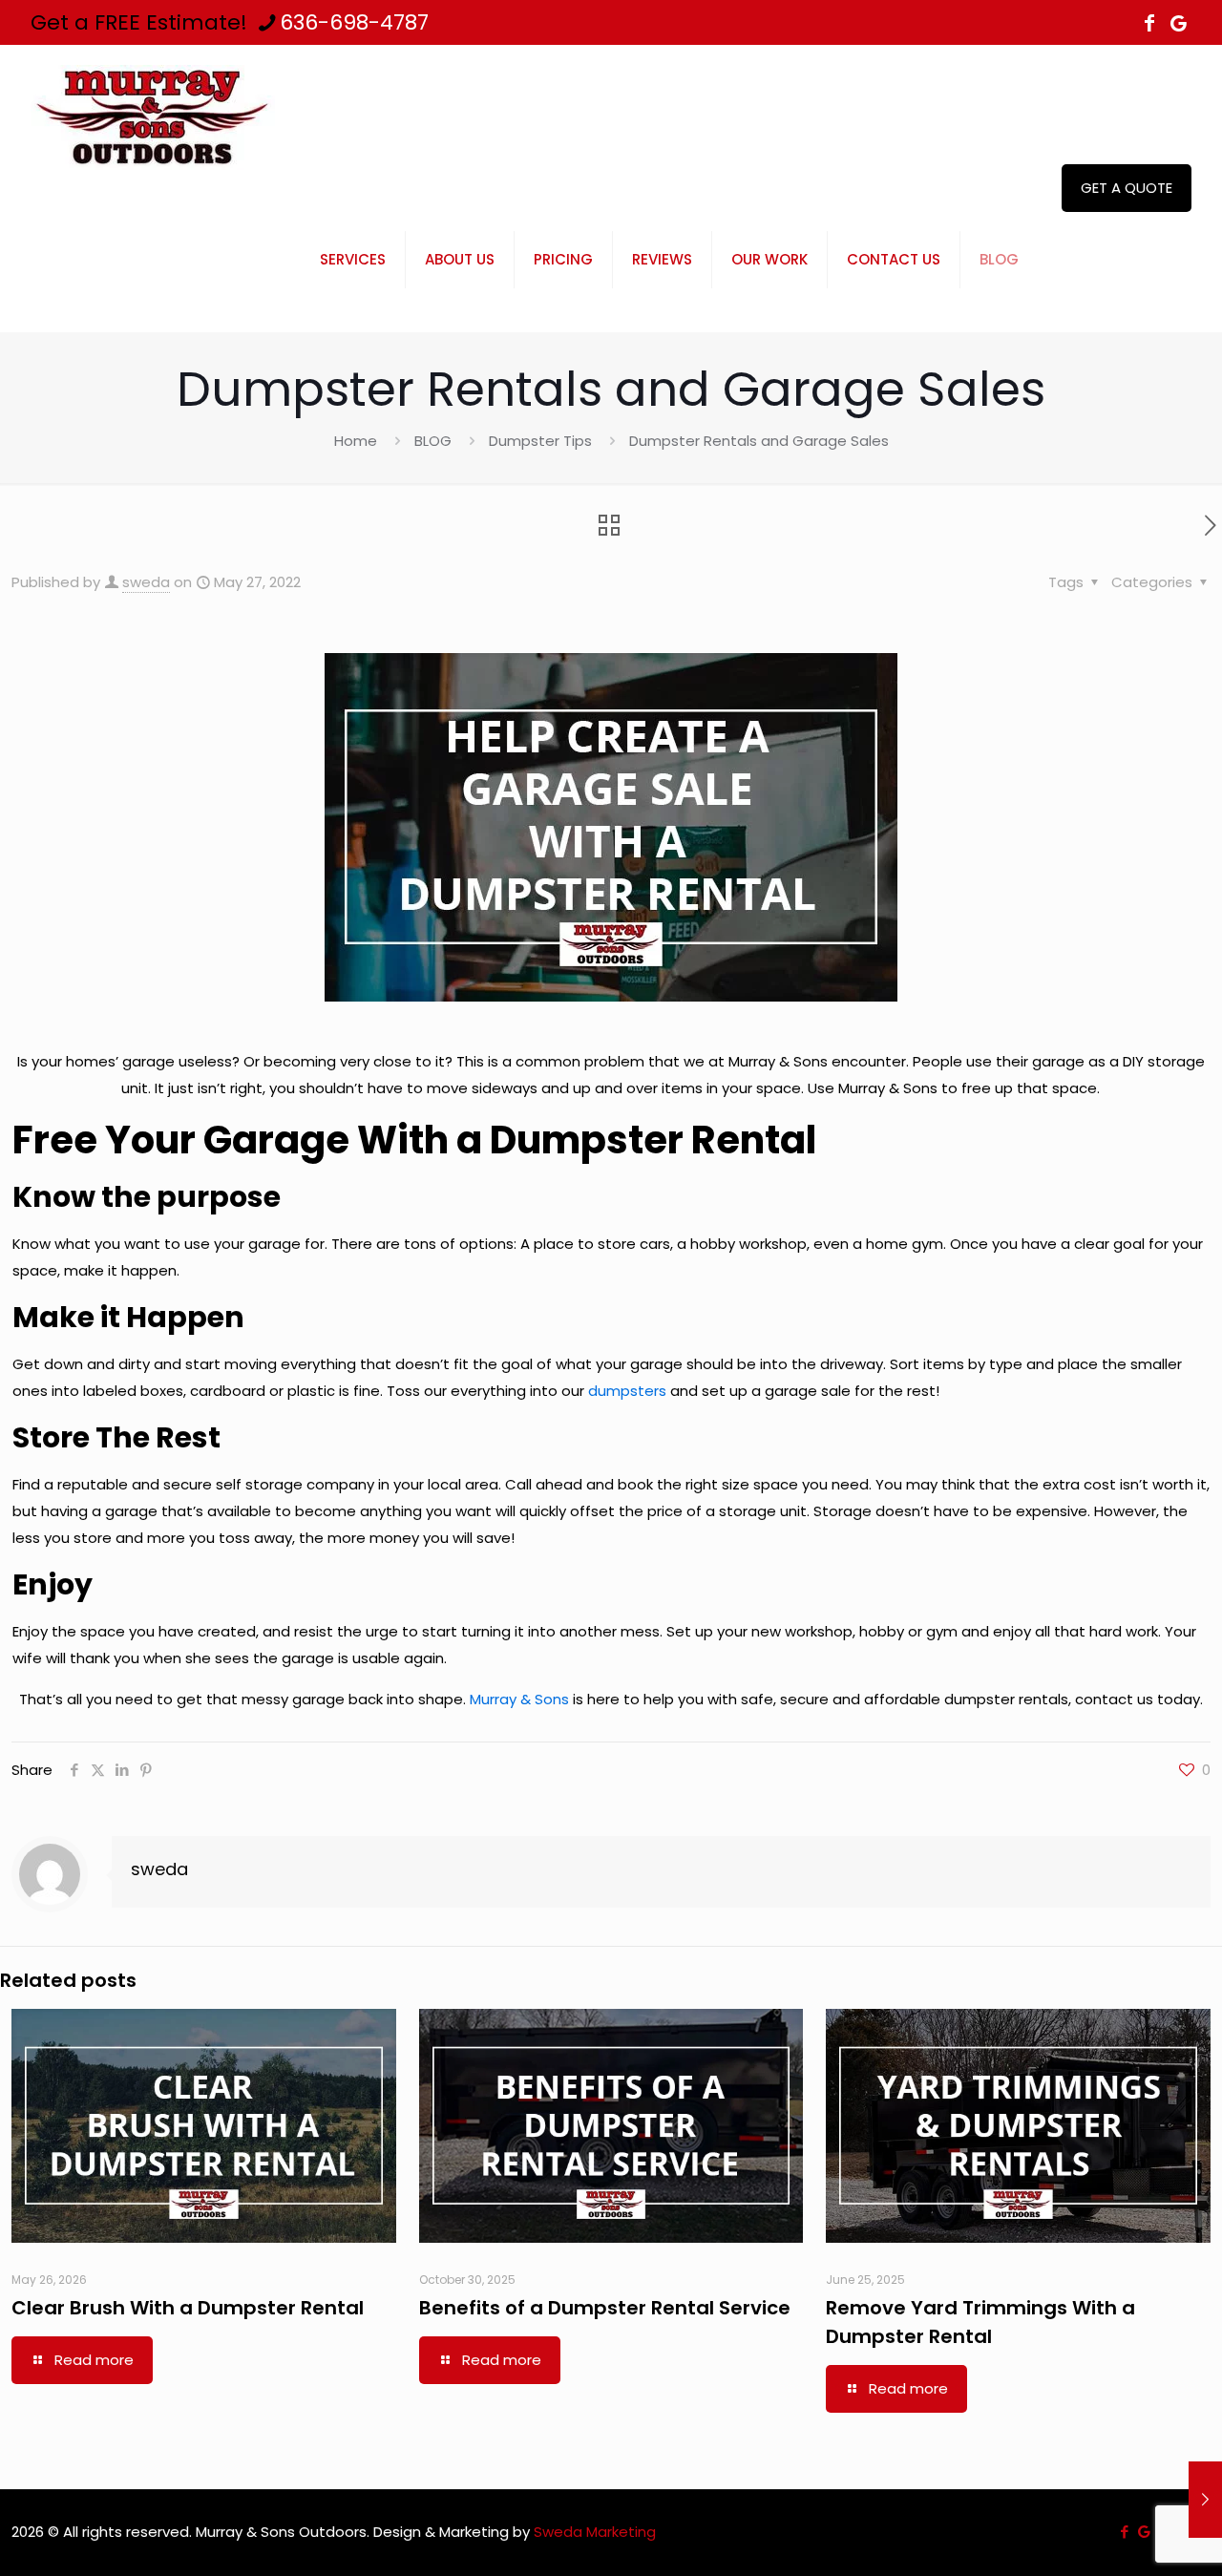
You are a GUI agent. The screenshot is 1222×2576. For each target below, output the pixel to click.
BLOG (433, 441)
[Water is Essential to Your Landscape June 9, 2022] (1205, 2500)
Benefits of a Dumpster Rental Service (605, 2308)
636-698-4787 (354, 22)
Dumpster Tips (540, 441)
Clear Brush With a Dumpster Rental (188, 2308)
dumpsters (627, 1391)
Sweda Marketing (595, 2532)
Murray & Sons (519, 1699)
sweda (146, 582)
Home (356, 441)
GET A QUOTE (1127, 188)
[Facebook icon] (1149, 23)
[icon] (1178, 23)
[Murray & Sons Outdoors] (154, 116)
